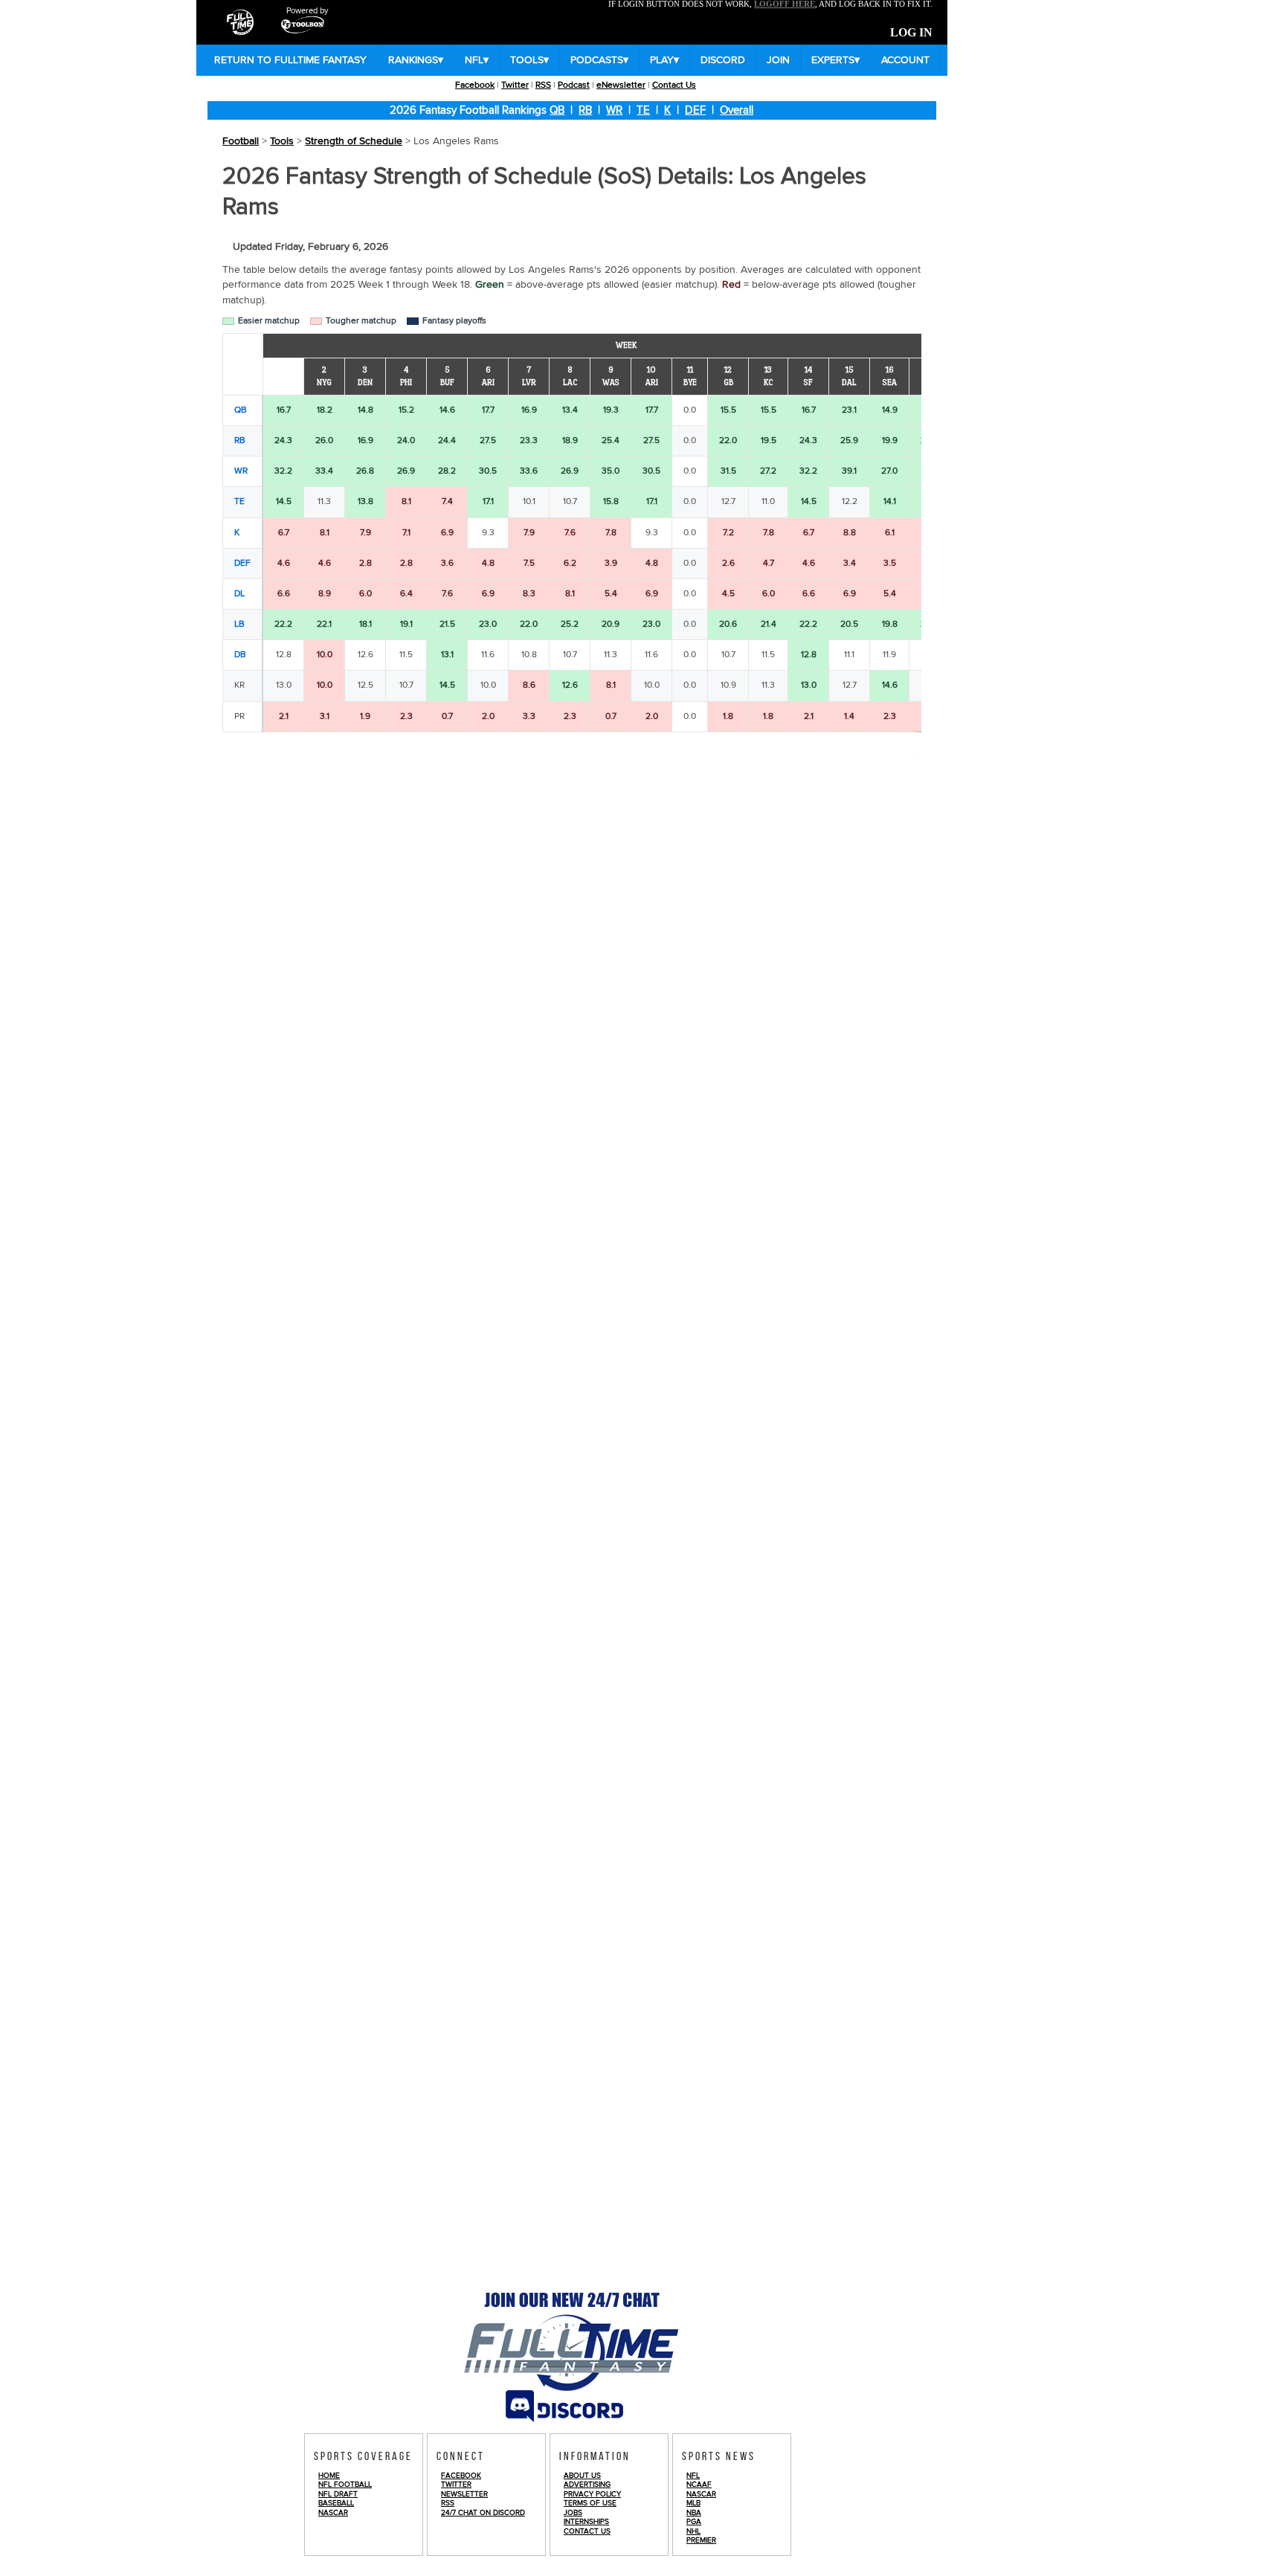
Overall (737, 110)
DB (240, 655)
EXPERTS (835, 60)
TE (643, 110)
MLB (693, 2503)
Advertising (587, 2485)
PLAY (664, 60)
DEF (695, 110)
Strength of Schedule (354, 141)
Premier (701, 2540)
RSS (543, 85)
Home (329, 2476)
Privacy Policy (592, 2494)
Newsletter (464, 2494)
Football (241, 141)
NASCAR (333, 2513)
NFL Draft (338, 2494)
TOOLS (529, 60)
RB (585, 110)
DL (239, 594)
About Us (582, 2476)
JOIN (778, 60)
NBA (694, 2513)
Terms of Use (590, 2503)
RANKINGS (416, 60)
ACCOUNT (905, 60)
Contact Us (674, 85)
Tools (282, 141)
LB (239, 624)
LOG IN (911, 33)
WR (614, 110)
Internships (586, 2522)
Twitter (515, 85)
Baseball (336, 2503)
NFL (477, 60)
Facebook (475, 85)
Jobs (573, 2513)
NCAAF (699, 2485)
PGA (694, 2522)
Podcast (574, 85)
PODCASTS (599, 60)
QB (557, 110)
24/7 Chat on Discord (483, 2513)
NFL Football (345, 2485)
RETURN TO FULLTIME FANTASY (290, 60)
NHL (693, 2531)
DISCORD (723, 60)
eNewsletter (621, 85)
